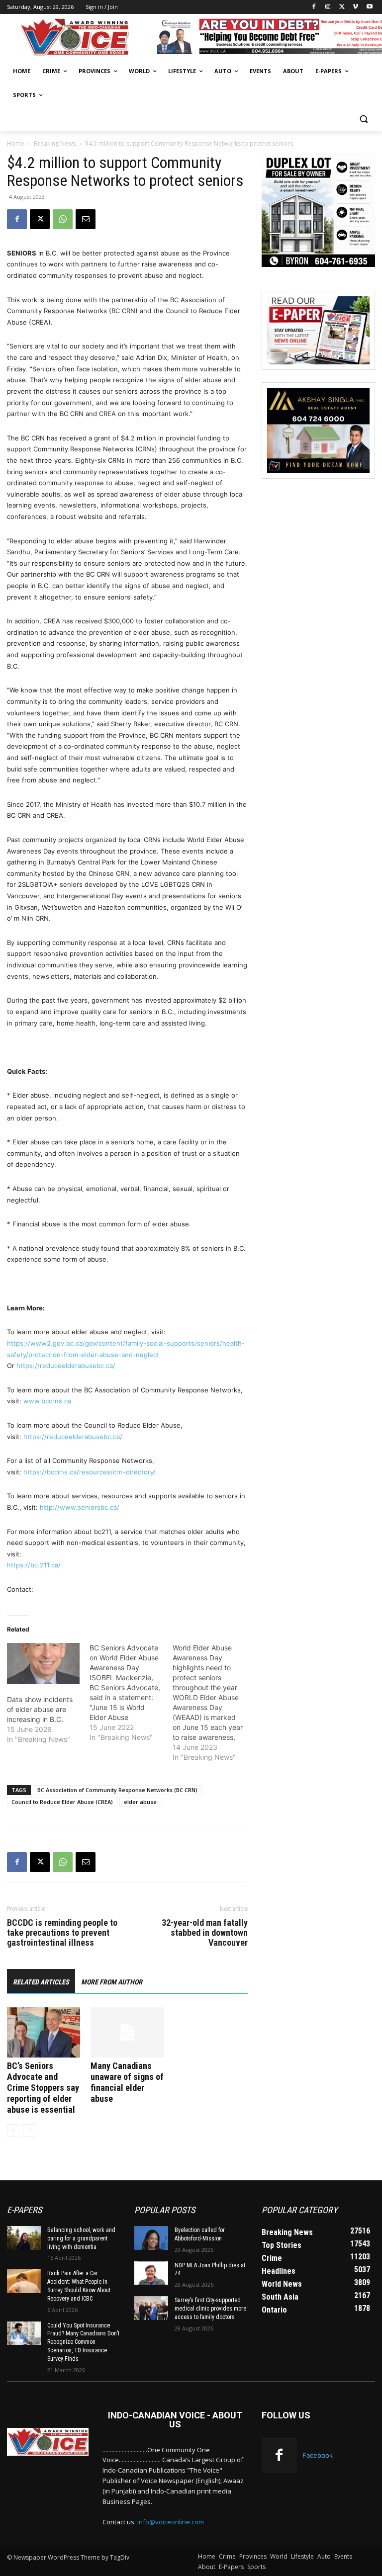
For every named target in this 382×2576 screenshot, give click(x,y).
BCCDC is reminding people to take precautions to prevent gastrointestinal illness (62, 1933)
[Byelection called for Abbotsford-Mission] (151, 2238)
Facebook (318, 2455)
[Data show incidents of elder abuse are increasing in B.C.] (43, 1664)
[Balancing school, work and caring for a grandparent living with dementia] (24, 2238)
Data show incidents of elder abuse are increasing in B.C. (40, 1709)
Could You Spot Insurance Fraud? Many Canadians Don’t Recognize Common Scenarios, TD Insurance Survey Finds (83, 2342)
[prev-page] (13, 2130)
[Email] (86, 219)
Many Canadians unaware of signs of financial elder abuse (127, 2082)
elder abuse (140, 1802)
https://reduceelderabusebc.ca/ (66, 1366)
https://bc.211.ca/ (34, 1565)
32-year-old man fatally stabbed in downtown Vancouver (205, 1933)
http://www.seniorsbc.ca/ (80, 1507)
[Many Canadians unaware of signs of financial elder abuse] (127, 2032)
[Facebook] (314, 7)
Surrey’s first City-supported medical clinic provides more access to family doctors (210, 2309)
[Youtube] (369, 7)
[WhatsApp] (63, 219)
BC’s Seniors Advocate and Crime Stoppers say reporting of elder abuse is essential (43, 2088)
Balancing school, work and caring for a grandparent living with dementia (81, 2238)
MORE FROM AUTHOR (112, 1982)
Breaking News (55, 143)
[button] (363, 119)
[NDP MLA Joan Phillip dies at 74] (151, 2273)
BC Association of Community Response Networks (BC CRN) (117, 1790)
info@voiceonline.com (171, 2522)
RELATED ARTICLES (41, 1982)
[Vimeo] (355, 7)
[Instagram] (328, 7)
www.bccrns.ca (47, 1401)
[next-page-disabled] (29, 2130)
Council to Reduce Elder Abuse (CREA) (62, 1802)
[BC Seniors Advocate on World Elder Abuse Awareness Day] (131, 1693)
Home (16, 143)
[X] (342, 7)
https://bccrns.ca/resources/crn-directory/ (90, 1472)
